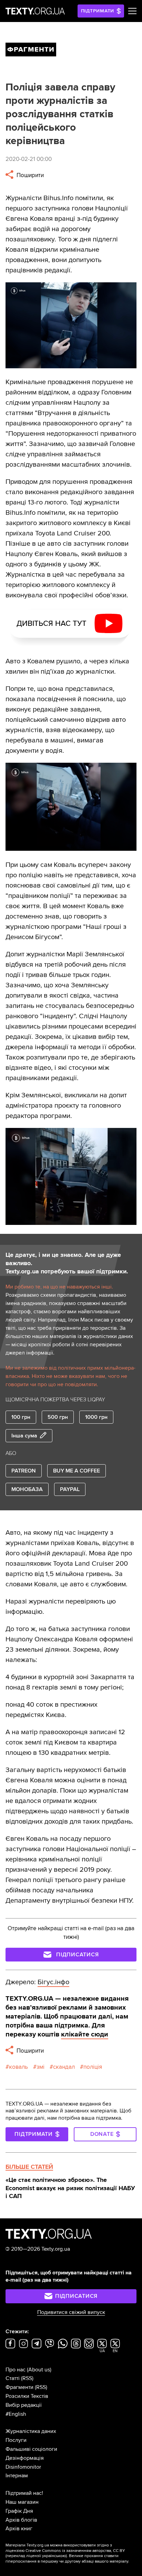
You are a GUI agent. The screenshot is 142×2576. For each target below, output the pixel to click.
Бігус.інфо (53, 1982)
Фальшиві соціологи (31, 2449)
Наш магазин (22, 2502)
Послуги (16, 2440)
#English (16, 2414)
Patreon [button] (24, 1471)
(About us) (39, 2370)
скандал (64, 2067)
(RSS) (27, 2378)
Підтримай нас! (24, 2493)
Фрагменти (19, 2387)
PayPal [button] (70, 1489)
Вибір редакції (24, 2405)
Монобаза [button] (27, 1489)
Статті (13, 2378)
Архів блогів (21, 2520)
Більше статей (29, 2167)
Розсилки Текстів (27, 2396)
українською (54, 2556)
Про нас (16, 2370)
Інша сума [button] (24, 1436)
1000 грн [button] (96, 1417)
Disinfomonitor (23, 2467)
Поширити (29, 175)
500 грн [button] (58, 1417)
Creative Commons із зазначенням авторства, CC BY (75, 2551)
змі (40, 2067)
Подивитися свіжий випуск (71, 2312)
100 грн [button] (21, 1417)
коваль (18, 2067)
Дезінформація (25, 2458)
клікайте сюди (85, 2034)
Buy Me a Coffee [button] (77, 1471)
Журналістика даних (31, 2431)
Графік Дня (19, 2511)
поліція (93, 2067)
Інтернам (17, 2476)
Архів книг (19, 2529)
